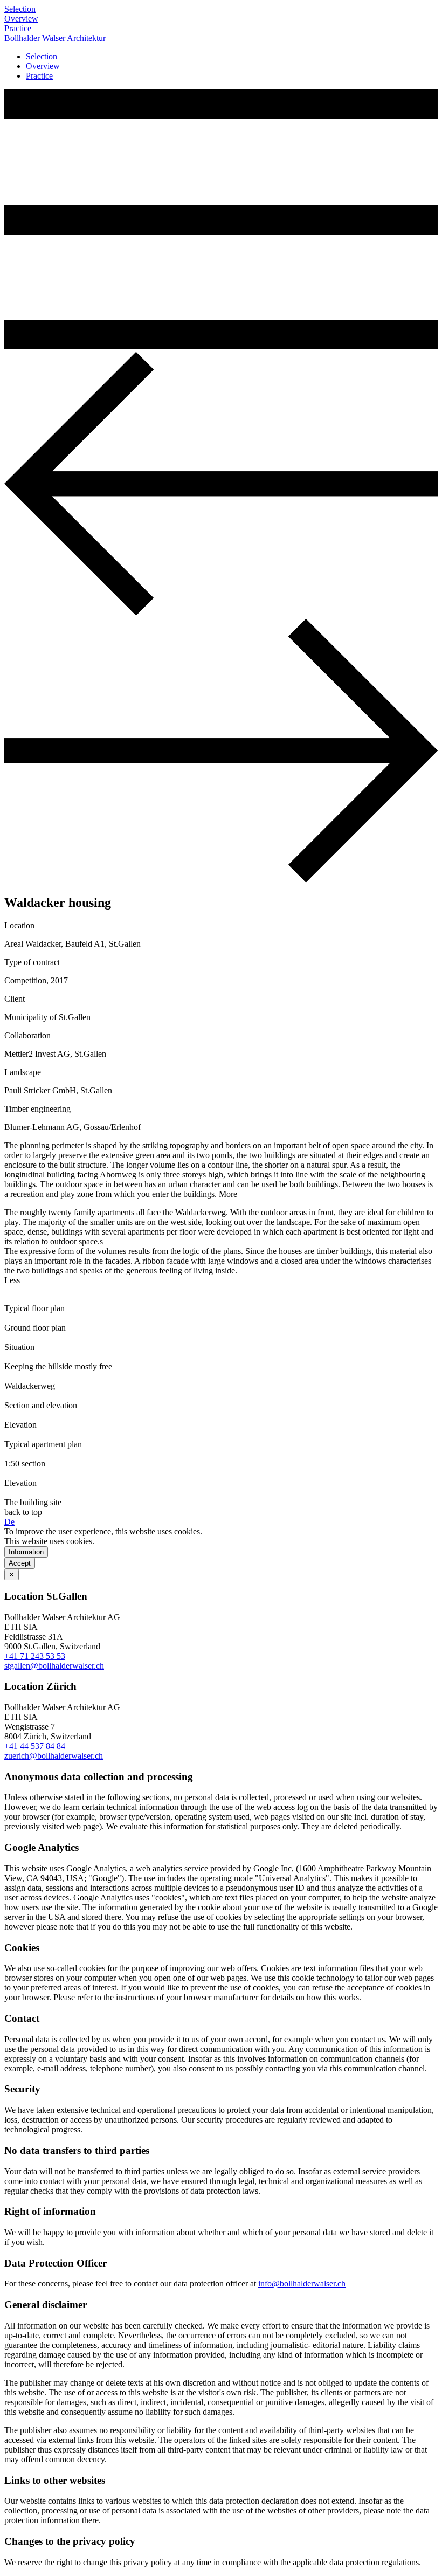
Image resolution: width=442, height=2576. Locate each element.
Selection (20, 9)
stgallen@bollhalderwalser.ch (54, 1666)
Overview (21, 19)
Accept (20, 1563)
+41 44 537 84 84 (35, 1746)
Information (26, 1552)
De (9, 1522)
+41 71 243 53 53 (35, 1656)
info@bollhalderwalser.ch (302, 2284)
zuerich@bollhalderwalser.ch (54, 1756)
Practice (18, 28)
